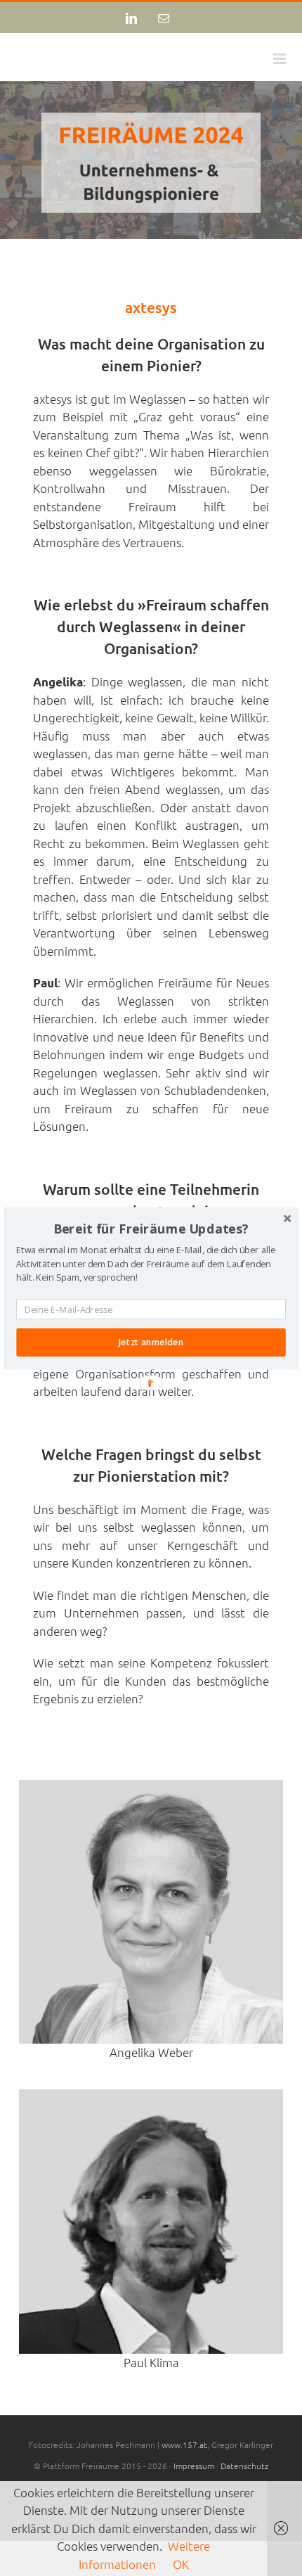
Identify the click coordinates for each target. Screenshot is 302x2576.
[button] (151, 1229)
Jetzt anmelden (151, 1342)
